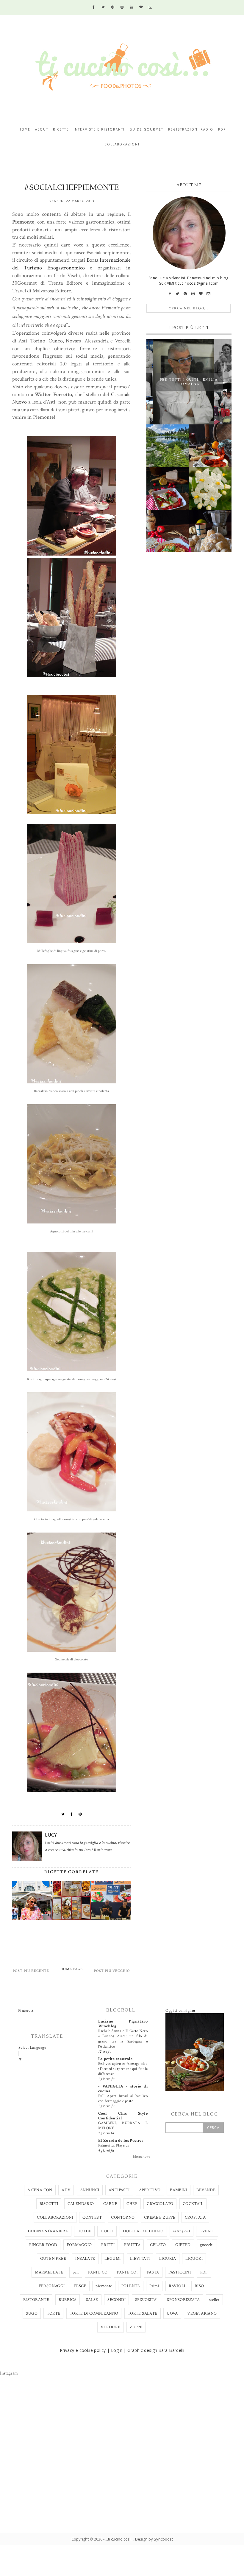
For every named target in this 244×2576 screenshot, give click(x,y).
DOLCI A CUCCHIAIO (143, 2231)
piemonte (104, 2286)
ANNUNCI (90, 2190)
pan (76, 2272)
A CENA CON (40, 2190)
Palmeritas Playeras (114, 2145)
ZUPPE (136, 2327)
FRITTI (108, 2245)
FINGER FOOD (43, 2245)
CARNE (110, 2204)
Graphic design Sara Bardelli (156, 2350)
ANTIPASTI (119, 2190)
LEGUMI (112, 2259)
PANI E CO (98, 2272)
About (42, 129)
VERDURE (111, 2327)
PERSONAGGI (52, 2286)
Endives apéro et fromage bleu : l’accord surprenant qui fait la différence (123, 2069)
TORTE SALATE (143, 2313)
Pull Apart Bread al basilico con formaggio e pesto (123, 2098)
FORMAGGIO (79, 2245)
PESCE (80, 2286)
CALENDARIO (81, 2204)
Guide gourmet (146, 129)
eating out (182, 2231)
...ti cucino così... (119, 2539)
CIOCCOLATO (160, 2204)
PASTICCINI (180, 2272)
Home (24, 129)
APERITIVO (150, 2190)
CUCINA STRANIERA (48, 2231)
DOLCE (84, 2231)
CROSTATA (195, 2217)
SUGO (32, 2313)
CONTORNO (123, 2217)
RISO (199, 2286)
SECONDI (116, 2300)
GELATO (158, 2245)
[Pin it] (80, 1814)
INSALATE (85, 2259)
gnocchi (207, 2245)
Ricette (61, 129)
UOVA (172, 2313)
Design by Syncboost (154, 2539)
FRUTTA (132, 2245)
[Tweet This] (63, 1814)
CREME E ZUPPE (160, 2217)
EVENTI (207, 2231)
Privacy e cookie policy (83, 2350)
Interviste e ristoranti (99, 129)
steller (214, 2300)
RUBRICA (68, 2300)
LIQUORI (194, 2259)
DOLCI (107, 2231)
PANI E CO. (127, 2272)
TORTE (53, 2313)
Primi (154, 2286)
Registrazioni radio (191, 129)
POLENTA (131, 2286)
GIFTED (183, 2245)
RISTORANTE (36, 2300)
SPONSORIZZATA (183, 2300)
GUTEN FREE (53, 2259)
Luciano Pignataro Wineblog (123, 2024)
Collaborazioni (122, 144)
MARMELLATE (49, 2272)
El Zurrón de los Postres (121, 2141)
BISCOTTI (49, 2204)
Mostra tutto (142, 2157)
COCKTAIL (193, 2204)
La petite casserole (115, 2059)
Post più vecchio (112, 1971)
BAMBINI (179, 2190)
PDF (204, 2272)
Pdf (222, 129)
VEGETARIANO (202, 2313)
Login (117, 2350)
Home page (72, 1969)
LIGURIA (168, 2259)
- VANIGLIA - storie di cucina (123, 2089)
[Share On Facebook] (72, 1814)
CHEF (132, 2204)
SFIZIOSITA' (146, 2300)
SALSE (92, 2300)
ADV (66, 2190)
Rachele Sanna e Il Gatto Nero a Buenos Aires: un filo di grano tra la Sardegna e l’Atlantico (123, 2039)
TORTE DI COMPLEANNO (94, 2313)
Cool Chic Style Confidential (123, 2116)
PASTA (153, 2272)
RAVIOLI (177, 2286)
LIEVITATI (140, 2259)
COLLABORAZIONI (55, 2217)
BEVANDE (206, 2190)
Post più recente (31, 1971)
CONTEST (92, 2217)
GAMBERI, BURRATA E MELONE (123, 2126)
